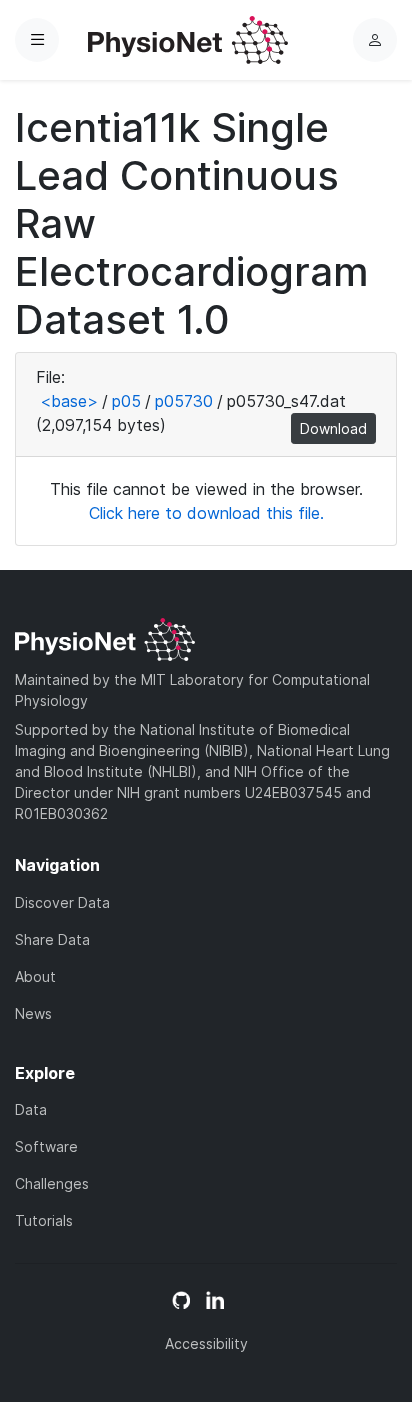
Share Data (52, 939)
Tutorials (44, 1220)
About (35, 976)
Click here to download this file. (206, 513)
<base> (69, 401)
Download (333, 428)
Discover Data (62, 902)
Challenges (52, 1183)
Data (31, 1109)
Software (46, 1146)
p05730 (184, 401)
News (33, 1013)
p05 (126, 401)
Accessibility (206, 1343)
